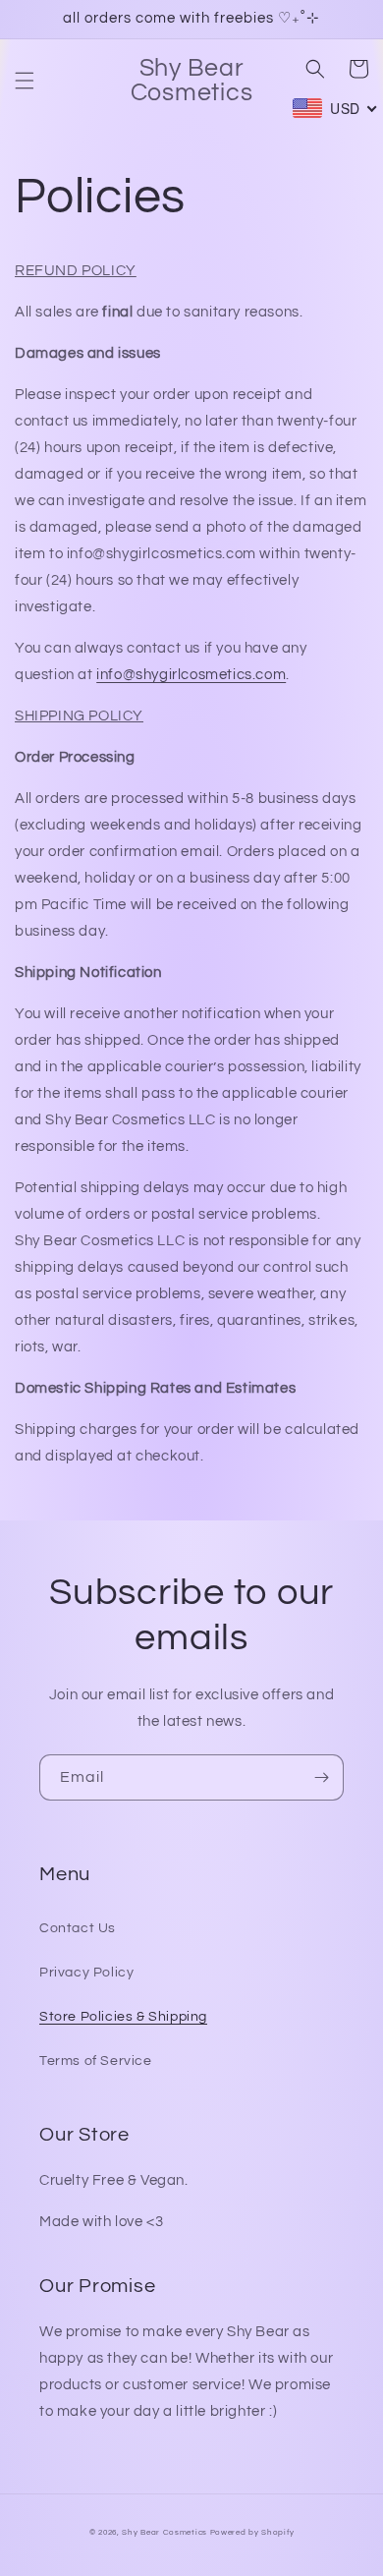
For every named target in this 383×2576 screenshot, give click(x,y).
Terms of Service (96, 2061)
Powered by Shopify (252, 2532)
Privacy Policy (86, 1973)
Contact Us (78, 1928)
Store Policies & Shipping (123, 2017)
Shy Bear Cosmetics (164, 2532)
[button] (25, 81)
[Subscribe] (321, 1777)
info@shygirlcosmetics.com (191, 675)
